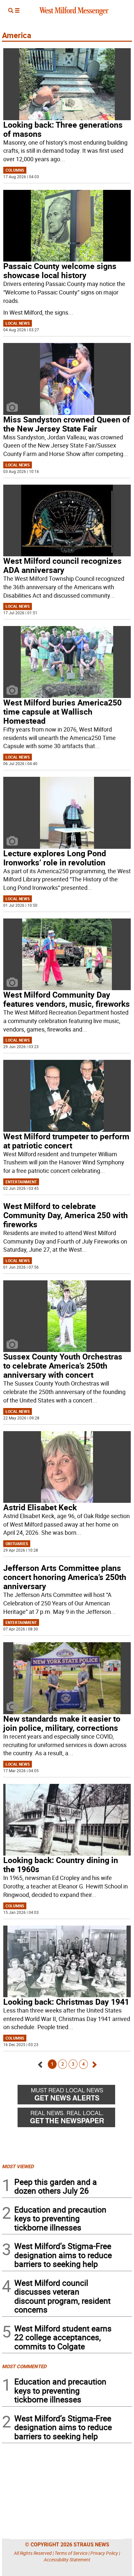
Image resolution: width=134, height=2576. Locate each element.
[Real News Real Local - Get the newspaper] (75, 2119)
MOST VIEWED (18, 2166)
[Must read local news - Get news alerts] (75, 2096)
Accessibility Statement (67, 2560)
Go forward (94, 2063)
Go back (40, 2063)
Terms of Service (71, 2553)
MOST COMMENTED (24, 2366)
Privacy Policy (104, 2553)
